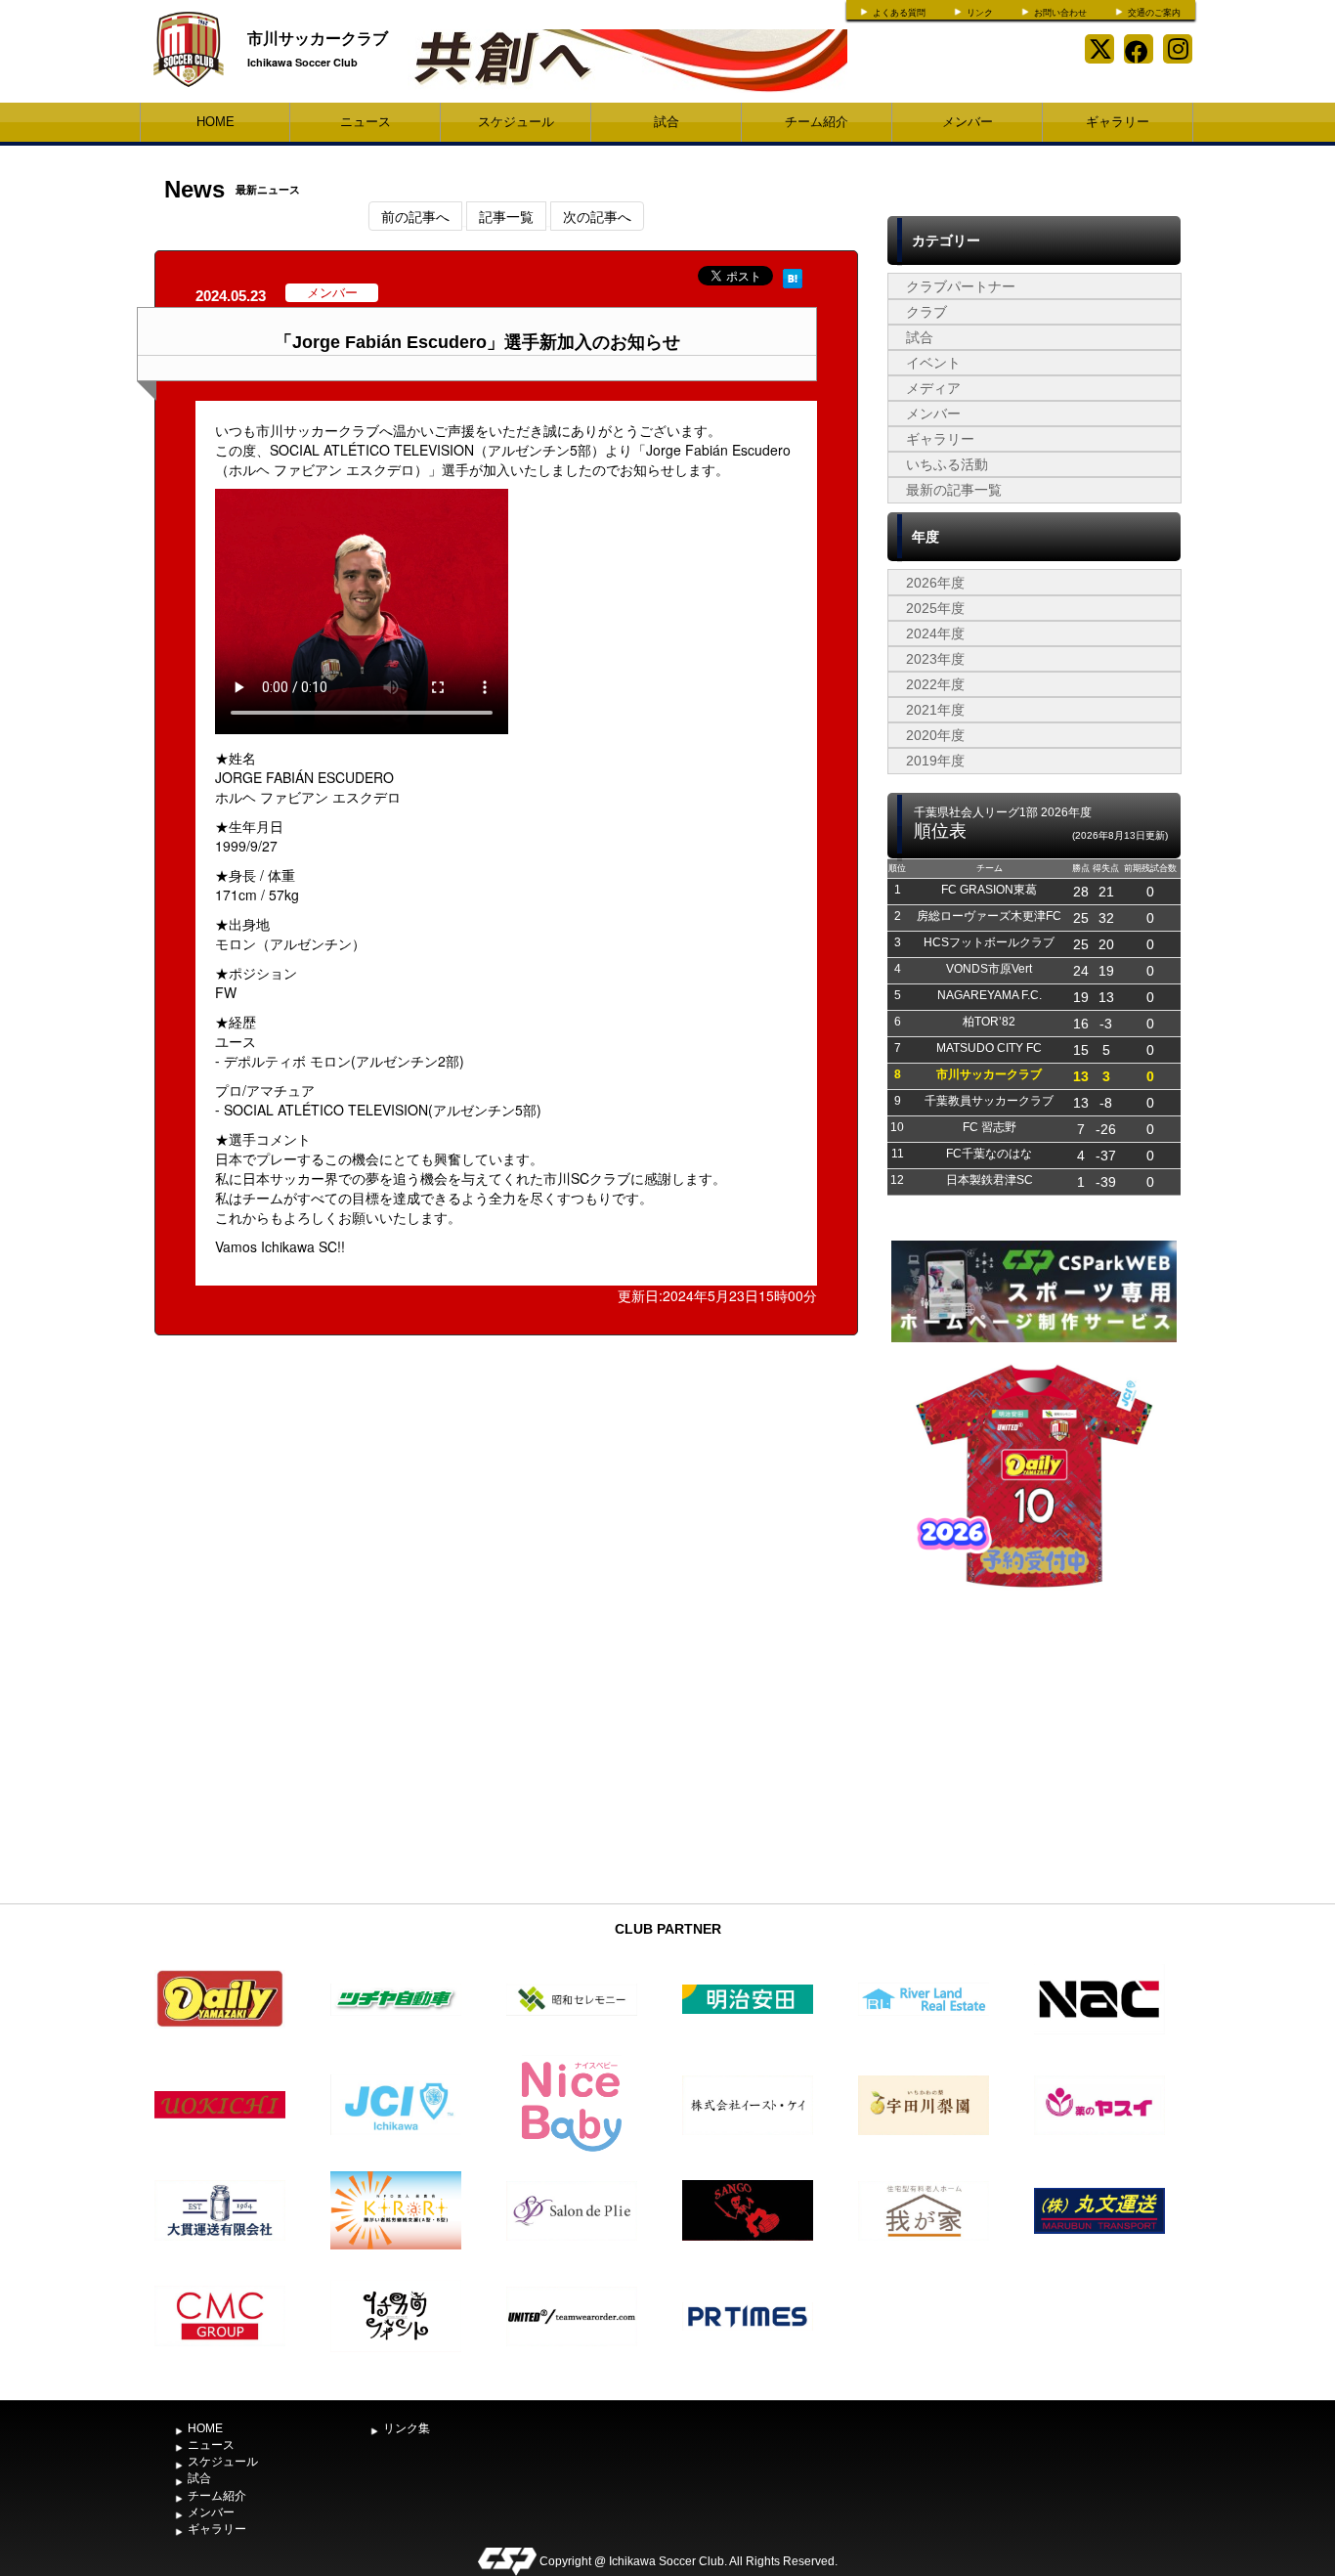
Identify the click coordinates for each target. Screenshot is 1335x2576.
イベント (933, 363)
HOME (215, 122)
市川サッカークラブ (318, 38)
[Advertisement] (1034, 1748)
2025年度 (935, 608)
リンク (980, 13)
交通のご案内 (1154, 13)
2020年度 (935, 735)
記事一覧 (506, 216)
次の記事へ (597, 216)
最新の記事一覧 (954, 490)
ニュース (366, 122)
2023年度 (935, 659)
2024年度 (935, 633)
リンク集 (407, 2428)
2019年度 (935, 761)
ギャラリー (1118, 122)
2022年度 (935, 684)
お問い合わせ (1060, 13)
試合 (667, 122)
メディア (933, 388)
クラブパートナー (961, 286)
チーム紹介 (817, 122)
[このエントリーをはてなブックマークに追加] (793, 276)
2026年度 (935, 583)
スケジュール (516, 122)
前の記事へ (415, 216)
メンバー (968, 122)
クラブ (926, 312)
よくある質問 (899, 13)
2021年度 (935, 710)
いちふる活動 (947, 464)
